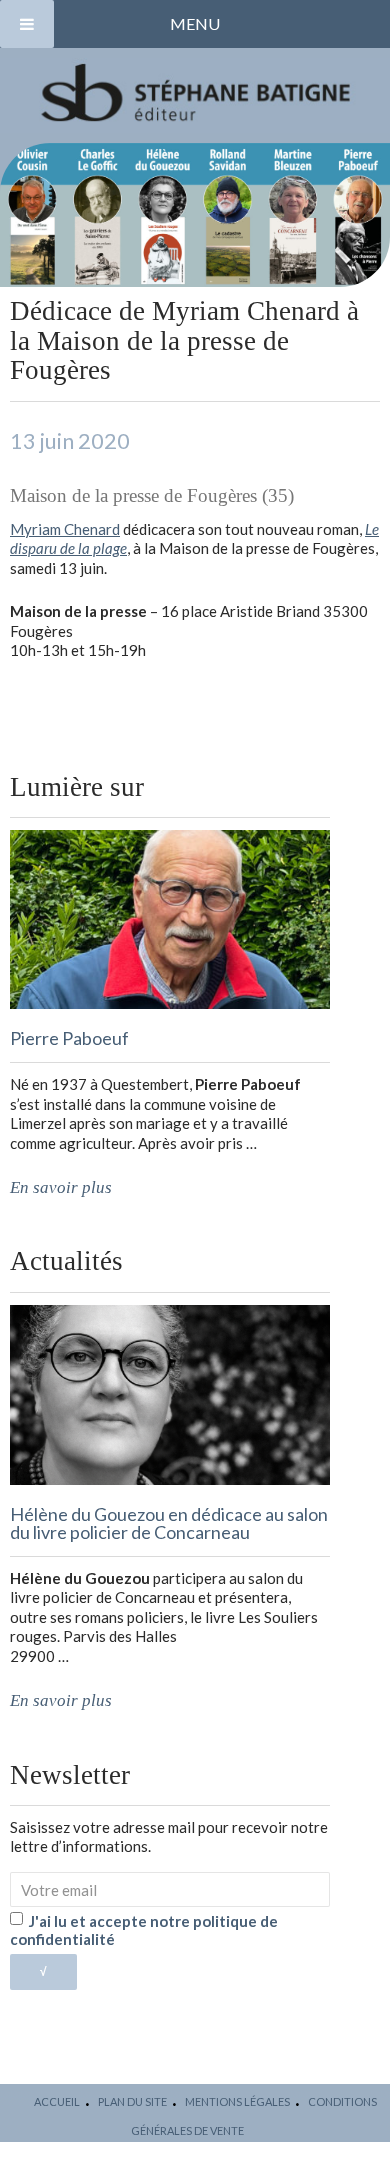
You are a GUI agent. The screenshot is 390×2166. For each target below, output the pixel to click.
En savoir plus (61, 1187)
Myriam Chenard (65, 529)
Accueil (57, 2101)
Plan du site (132, 2101)
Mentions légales (237, 2101)
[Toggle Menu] (27, 24)
